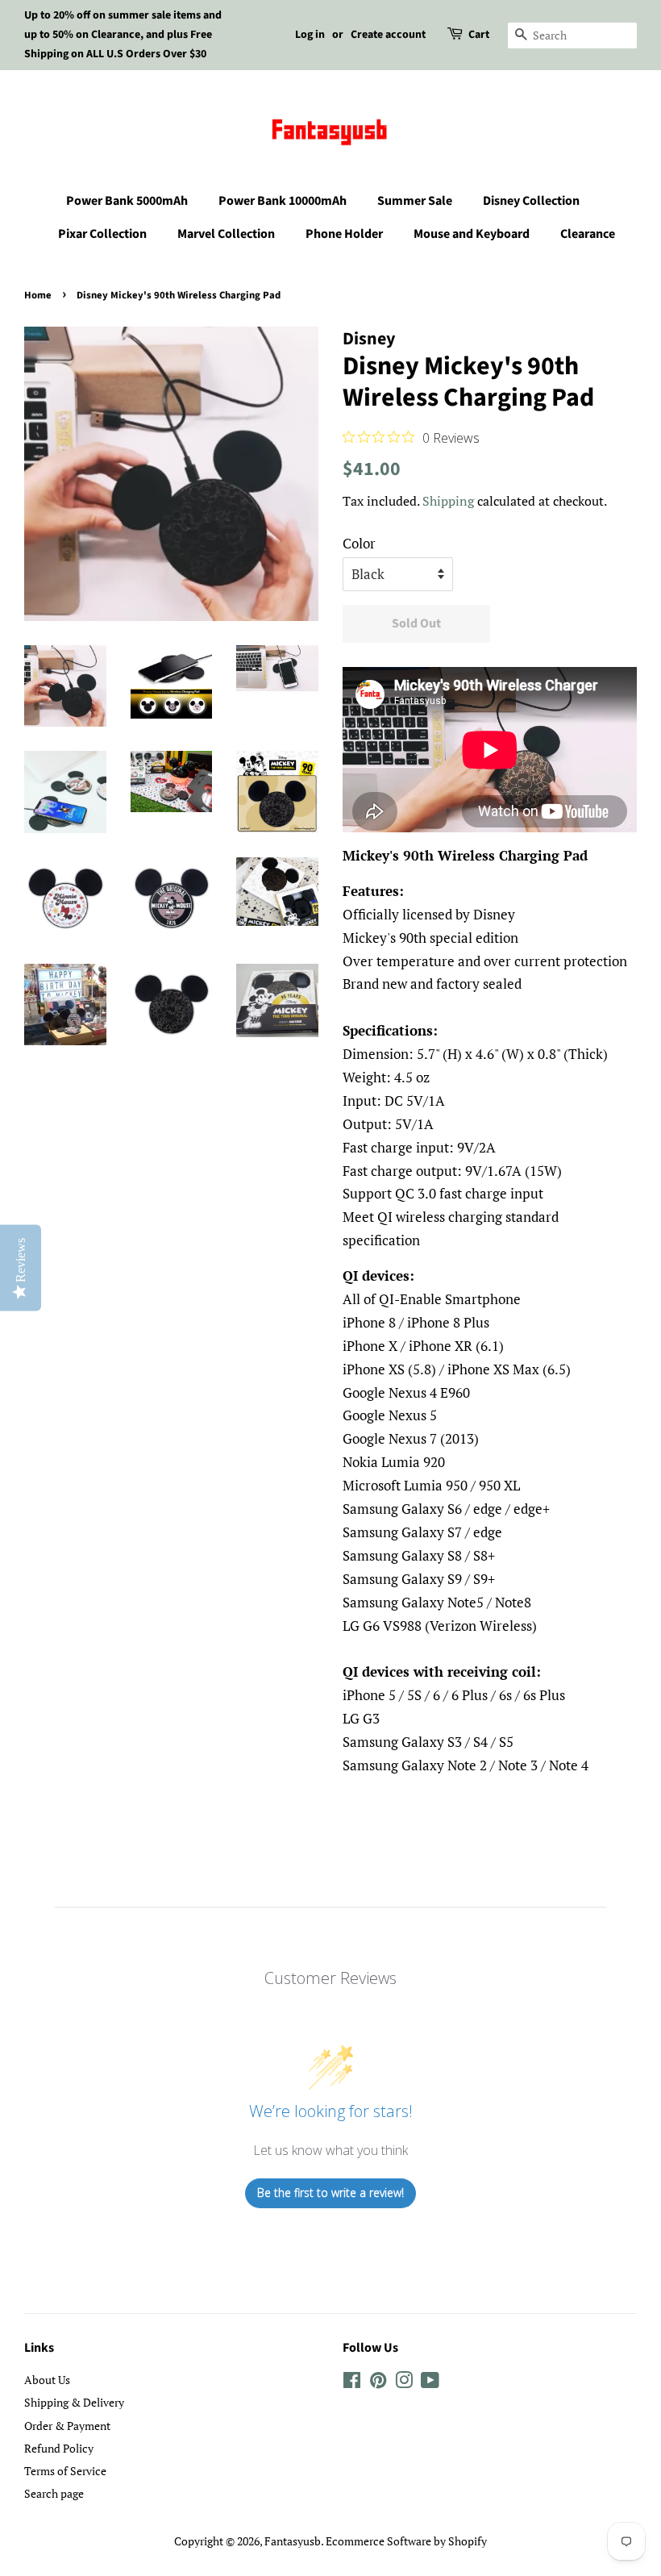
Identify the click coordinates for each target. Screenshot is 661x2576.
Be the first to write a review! (330, 2193)
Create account (388, 35)
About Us (47, 2380)
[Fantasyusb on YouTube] (430, 2383)
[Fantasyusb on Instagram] (404, 2383)
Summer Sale (415, 201)
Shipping (448, 501)
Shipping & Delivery (74, 2402)
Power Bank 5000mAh (127, 201)
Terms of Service (65, 2471)
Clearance (588, 234)
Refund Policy (59, 2448)
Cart (479, 35)
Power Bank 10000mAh (283, 201)
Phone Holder (344, 234)
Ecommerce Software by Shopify (406, 2541)
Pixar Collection (102, 234)
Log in (310, 35)
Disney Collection (531, 201)
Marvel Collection (226, 234)
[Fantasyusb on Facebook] (352, 2383)
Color (359, 543)
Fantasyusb (293, 2541)
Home (38, 295)
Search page (54, 2493)
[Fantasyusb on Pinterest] (378, 2383)
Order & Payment (67, 2426)
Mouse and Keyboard (472, 234)
